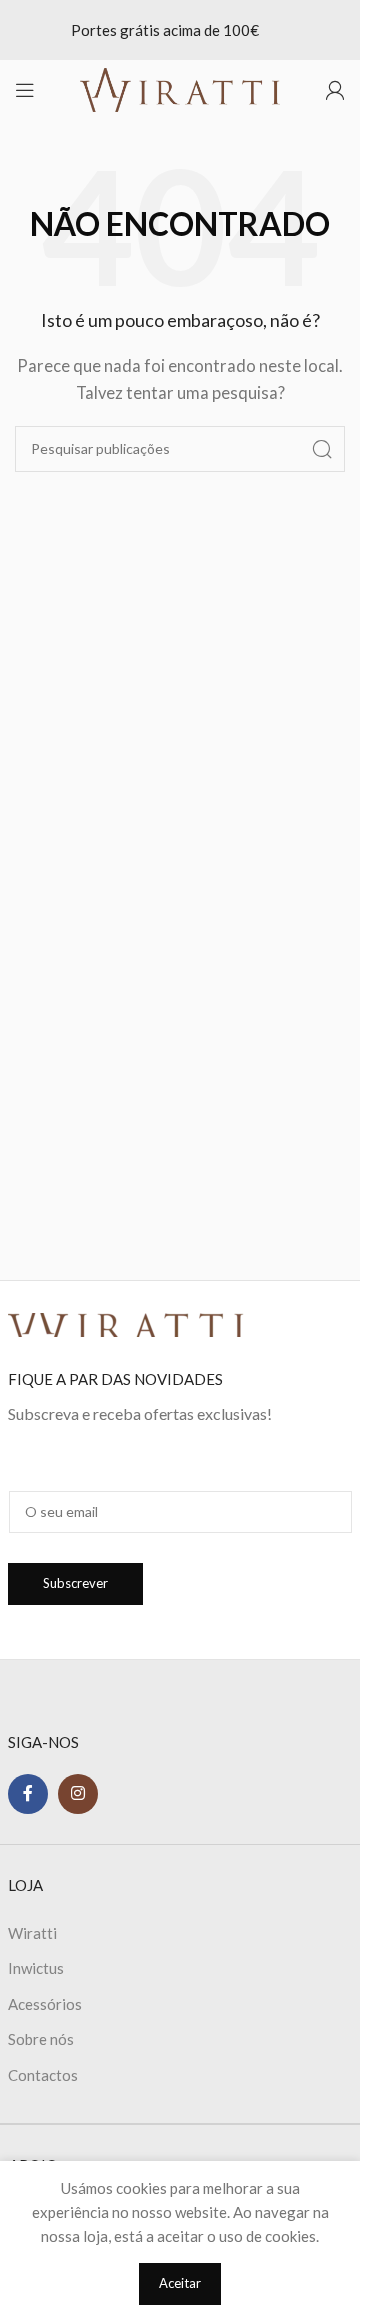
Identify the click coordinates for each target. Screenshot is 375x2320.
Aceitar (180, 2283)
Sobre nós (41, 2039)
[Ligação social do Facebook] (28, 1794)
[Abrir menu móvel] (25, 90)
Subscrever (75, 1583)
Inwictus (36, 1968)
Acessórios (45, 2004)
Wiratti (32, 1933)
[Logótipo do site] (180, 88)
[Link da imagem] (126, 1323)
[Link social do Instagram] (78, 1794)
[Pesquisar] (322, 449)
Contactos (43, 2075)
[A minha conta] (335, 90)
